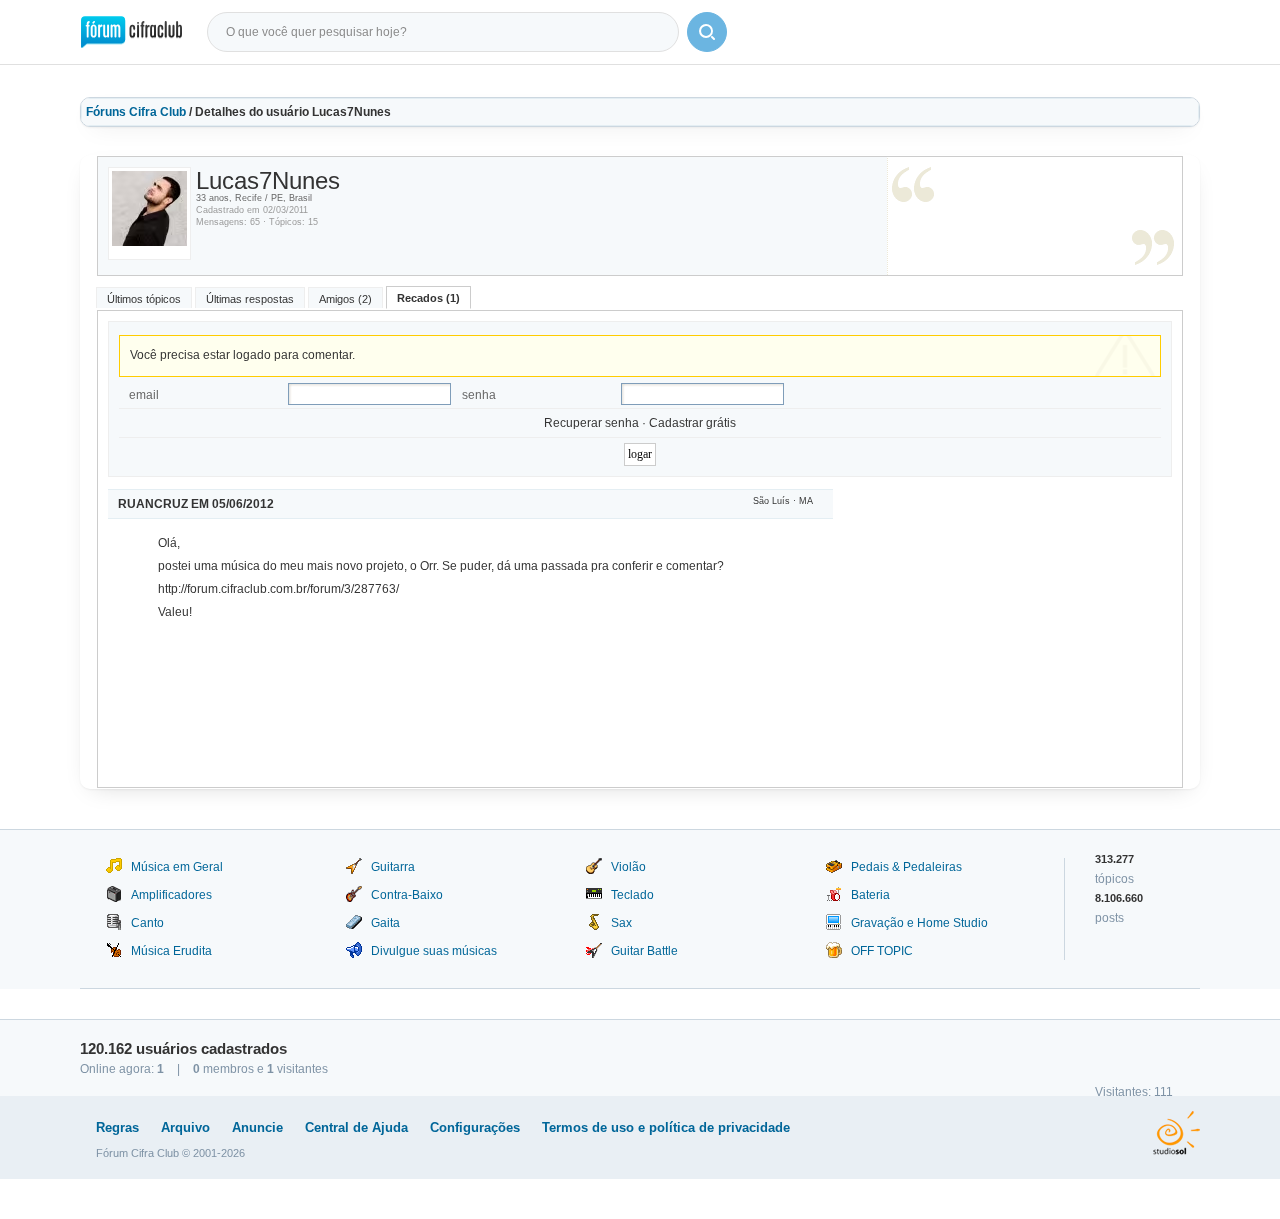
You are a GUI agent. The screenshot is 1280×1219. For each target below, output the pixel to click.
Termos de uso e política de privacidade (666, 1127)
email (144, 395)
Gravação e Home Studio (919, 923)
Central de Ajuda (356, 1127)
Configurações (475, 1127)
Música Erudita (171, 951)
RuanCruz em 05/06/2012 (196, 504)
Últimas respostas (250, 299)
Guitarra (393, 867)
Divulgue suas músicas (434, 951)
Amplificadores (171, 895)
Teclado (632, 895)
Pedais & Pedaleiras (906, 867)
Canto (147, 923)
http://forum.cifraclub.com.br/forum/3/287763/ (278, 589)
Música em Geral (177, 867)
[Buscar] (707, 32)
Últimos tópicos (144, 299)
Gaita (385, 923)
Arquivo (185, 1127)
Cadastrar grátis (692, 423)
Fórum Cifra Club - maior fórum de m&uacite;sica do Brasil (131, 32)
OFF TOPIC (882, 951)
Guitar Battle (644, 951)
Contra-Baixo (407, 895)
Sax (621, 923)
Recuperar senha (591, 423)
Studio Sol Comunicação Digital (1176, 1133)
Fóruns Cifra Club (136, 112)
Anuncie (257, 1127)
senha (479, 395)
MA (806, 501)
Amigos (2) (345, 299)
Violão (628, 867)
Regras (117, 1127)
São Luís (771, 501)
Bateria (870, 895)
